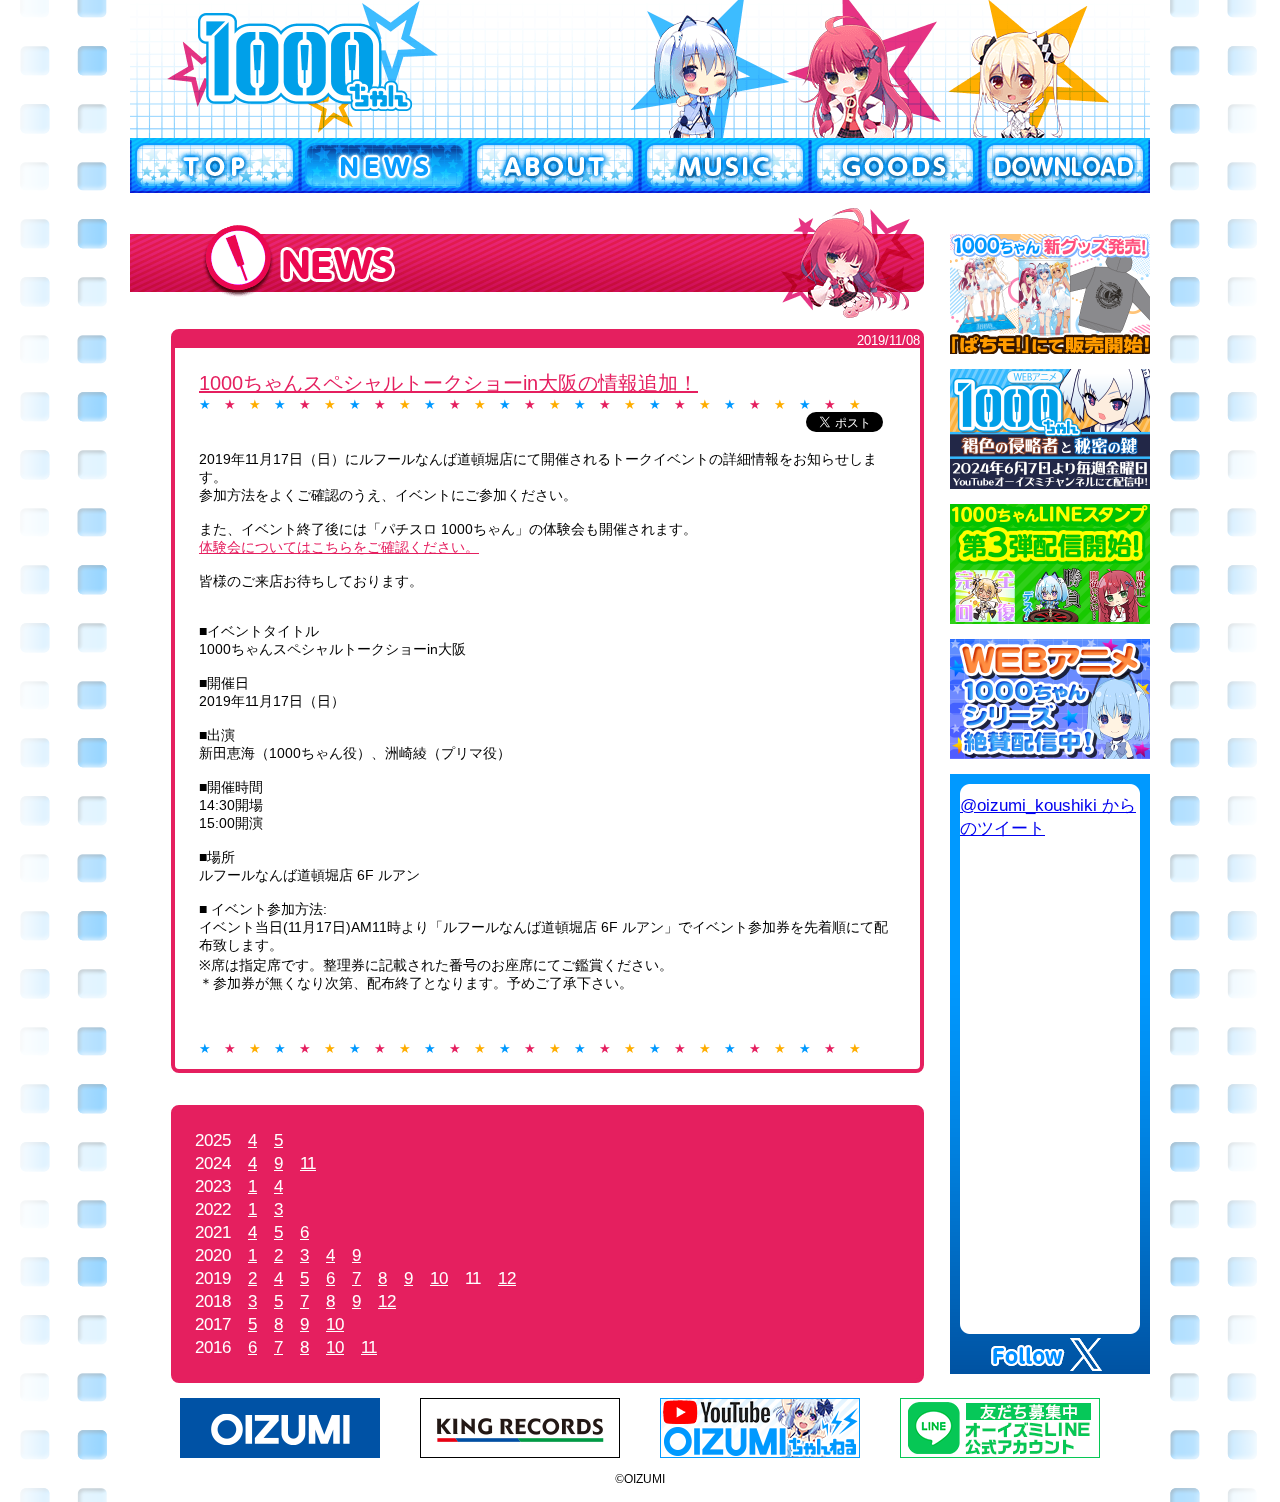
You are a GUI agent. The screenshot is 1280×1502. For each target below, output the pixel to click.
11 (308, 1163)
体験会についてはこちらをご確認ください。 (339, 547)
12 (507, 1278)
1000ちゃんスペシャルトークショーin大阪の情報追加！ (448, 383)
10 (439, 1278)
